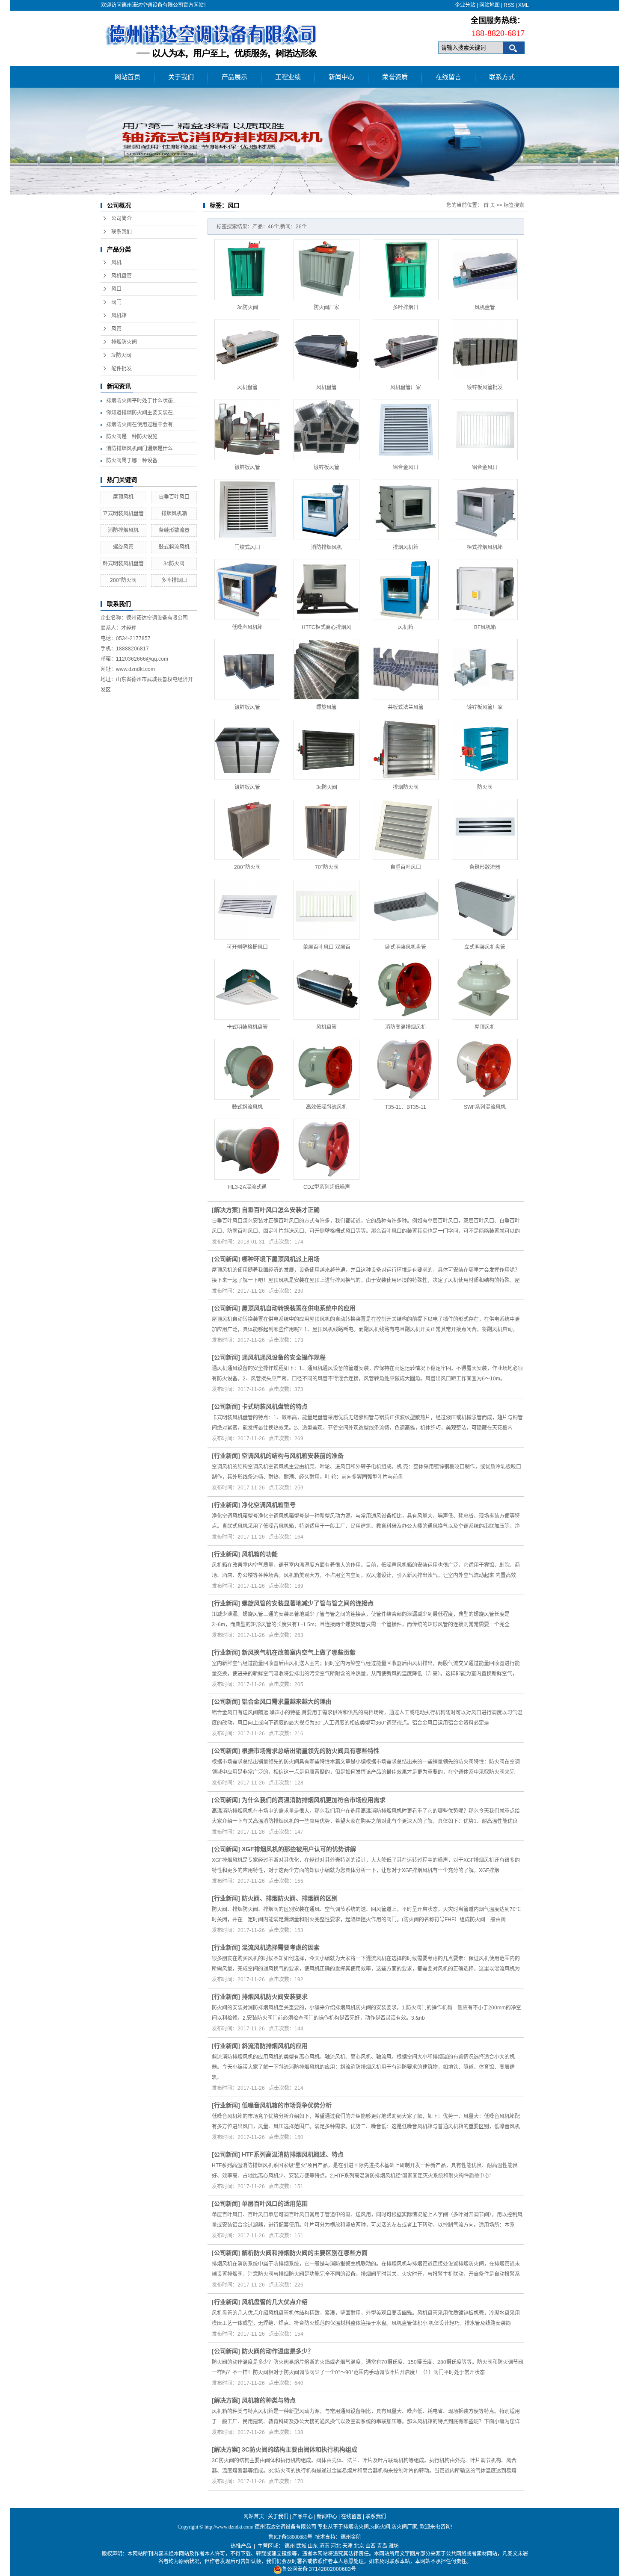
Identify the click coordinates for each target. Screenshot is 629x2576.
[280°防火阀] (247, 829)
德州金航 (351, 2537)
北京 (359, 2546)
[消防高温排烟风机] (406, 989)
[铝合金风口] (406, 430)
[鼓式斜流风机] (247, 1069)
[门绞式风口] (247, 510)
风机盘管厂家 (406, 387)
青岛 (382, 2546)
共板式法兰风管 (406, 707)
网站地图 (490, 5)
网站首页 (128, 77)
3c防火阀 (121, 355)
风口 (116, 289)
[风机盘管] (485, 270)
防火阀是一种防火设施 (132, 437)
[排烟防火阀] (406, 749)
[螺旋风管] (326, 669)
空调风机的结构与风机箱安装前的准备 (293, 1456)
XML (524, 5)
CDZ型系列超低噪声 (327, 1187)
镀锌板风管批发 (485, 387)
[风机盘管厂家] (406, 350)
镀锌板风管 (247, 467)
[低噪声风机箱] (247, 589)
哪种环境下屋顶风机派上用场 (281, 1259)
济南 (324, 2546)
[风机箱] (406, 589)
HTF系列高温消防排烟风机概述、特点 (293, 2154)
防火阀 (485, 787)
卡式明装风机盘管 (247, 1027)
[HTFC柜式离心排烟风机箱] (326, 589)
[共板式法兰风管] (406, 669)
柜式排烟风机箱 (485, 547)
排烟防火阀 (124, 342)
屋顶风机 (123, 497)
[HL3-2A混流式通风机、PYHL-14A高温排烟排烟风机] (247, 1149)
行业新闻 (226, 1456)
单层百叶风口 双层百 (327, 947)
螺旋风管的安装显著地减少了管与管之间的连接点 (308, 1603)
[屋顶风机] (485, 989)
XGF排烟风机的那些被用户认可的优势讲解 (299, 1849)
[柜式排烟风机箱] (485, 510)
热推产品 (241, 2546)
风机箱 (119, 316)
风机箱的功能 (260, 1554)
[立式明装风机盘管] (485, 909)
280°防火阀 (123, 580)
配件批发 (122, 369)
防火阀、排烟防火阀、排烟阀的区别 (290, 1898)
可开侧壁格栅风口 (247, 947)
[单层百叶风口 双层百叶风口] (326, 909)
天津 (347, 2546)
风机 (116, 263)
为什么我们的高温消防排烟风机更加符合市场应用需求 (314, 1800)
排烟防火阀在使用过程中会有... (141, 425)
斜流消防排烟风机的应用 (275, 2046)
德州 (290, 2546)
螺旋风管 (123, 547)
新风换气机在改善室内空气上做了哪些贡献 (299, 1652)
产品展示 (234, 77)
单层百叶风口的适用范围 (275, 2204)
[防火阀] (485, 749)
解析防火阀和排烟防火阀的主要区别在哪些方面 (305, 2253)
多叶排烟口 (174, 580)
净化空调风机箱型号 (269, 1505)
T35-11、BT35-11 (406, 1107)
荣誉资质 (395, 77)
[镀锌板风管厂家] (485, 669)
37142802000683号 (332, 2569)
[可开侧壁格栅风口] (247, 909)
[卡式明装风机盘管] (247, 989)
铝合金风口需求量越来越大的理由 (287, 1702)
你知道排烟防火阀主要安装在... (141, 413)
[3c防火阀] (247, 270)
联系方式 (502, 77)
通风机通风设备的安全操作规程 (284, 1357)
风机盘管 (122, 276)
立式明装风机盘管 (123, 514)
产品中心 (303, 2517)
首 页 (489, 205)
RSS (509, 5)
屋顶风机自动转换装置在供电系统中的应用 (299, 1308)
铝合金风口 (406, 467)
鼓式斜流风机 (174, 547)
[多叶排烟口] (406, 270)
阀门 (116, 302)
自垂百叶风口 (174, 497)
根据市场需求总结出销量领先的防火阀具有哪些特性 (311, 1751)
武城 (301, 2546)
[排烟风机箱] (406, 510)
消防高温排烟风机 (406, 1027)
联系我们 (122, 232)
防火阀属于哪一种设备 (132, 461)
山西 (371, 2546)
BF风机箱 (485, 627)
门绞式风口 (247, 547)
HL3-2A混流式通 (247, 1187)
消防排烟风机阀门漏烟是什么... (141, 449)
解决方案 (226, 1210)
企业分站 (465, 5)
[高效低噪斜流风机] (326, 1069)
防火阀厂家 (326, 307)
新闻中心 (341, 77)
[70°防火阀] (326, 829)
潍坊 (394, 2546)
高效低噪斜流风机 (326, 1107)
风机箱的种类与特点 (269, 2400)
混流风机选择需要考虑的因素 (281, 1947)
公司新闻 (226, 1259)
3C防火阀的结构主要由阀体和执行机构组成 (300, 2449)
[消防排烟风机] (326, 510)
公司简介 (122, 219)
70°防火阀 (327, 867)
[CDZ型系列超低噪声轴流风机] (326, 1149)
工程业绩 (288, 77)
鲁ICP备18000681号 (290, 2537)
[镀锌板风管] (247, 430)
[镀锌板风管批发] (485, 350)
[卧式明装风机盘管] (406, 909)
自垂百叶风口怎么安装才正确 (281, 1210)
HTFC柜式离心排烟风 (326, 627)
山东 (313, 2546)
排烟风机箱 (174, 514)
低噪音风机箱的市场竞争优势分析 (287, 2105)
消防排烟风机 (123, 530)
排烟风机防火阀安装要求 (275, 1997)
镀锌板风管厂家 (485, 707)
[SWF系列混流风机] (485, 1069)
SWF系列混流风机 (485, 1107)
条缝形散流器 (174, 530)
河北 (336, 2546)
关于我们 (181, 77)
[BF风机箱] (485, 589)
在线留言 (448, 77)
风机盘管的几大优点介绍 (275, 2302)
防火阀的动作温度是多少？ (278, 2351)
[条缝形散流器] (485, 829)
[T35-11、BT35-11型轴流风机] (406, 1069)
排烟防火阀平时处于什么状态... (141, 401)
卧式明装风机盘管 (123, 564)
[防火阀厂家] (326, 270)
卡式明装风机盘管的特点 (275, 1406)
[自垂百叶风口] (406, 829)
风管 (116, 329)
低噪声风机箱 (247, 627)
